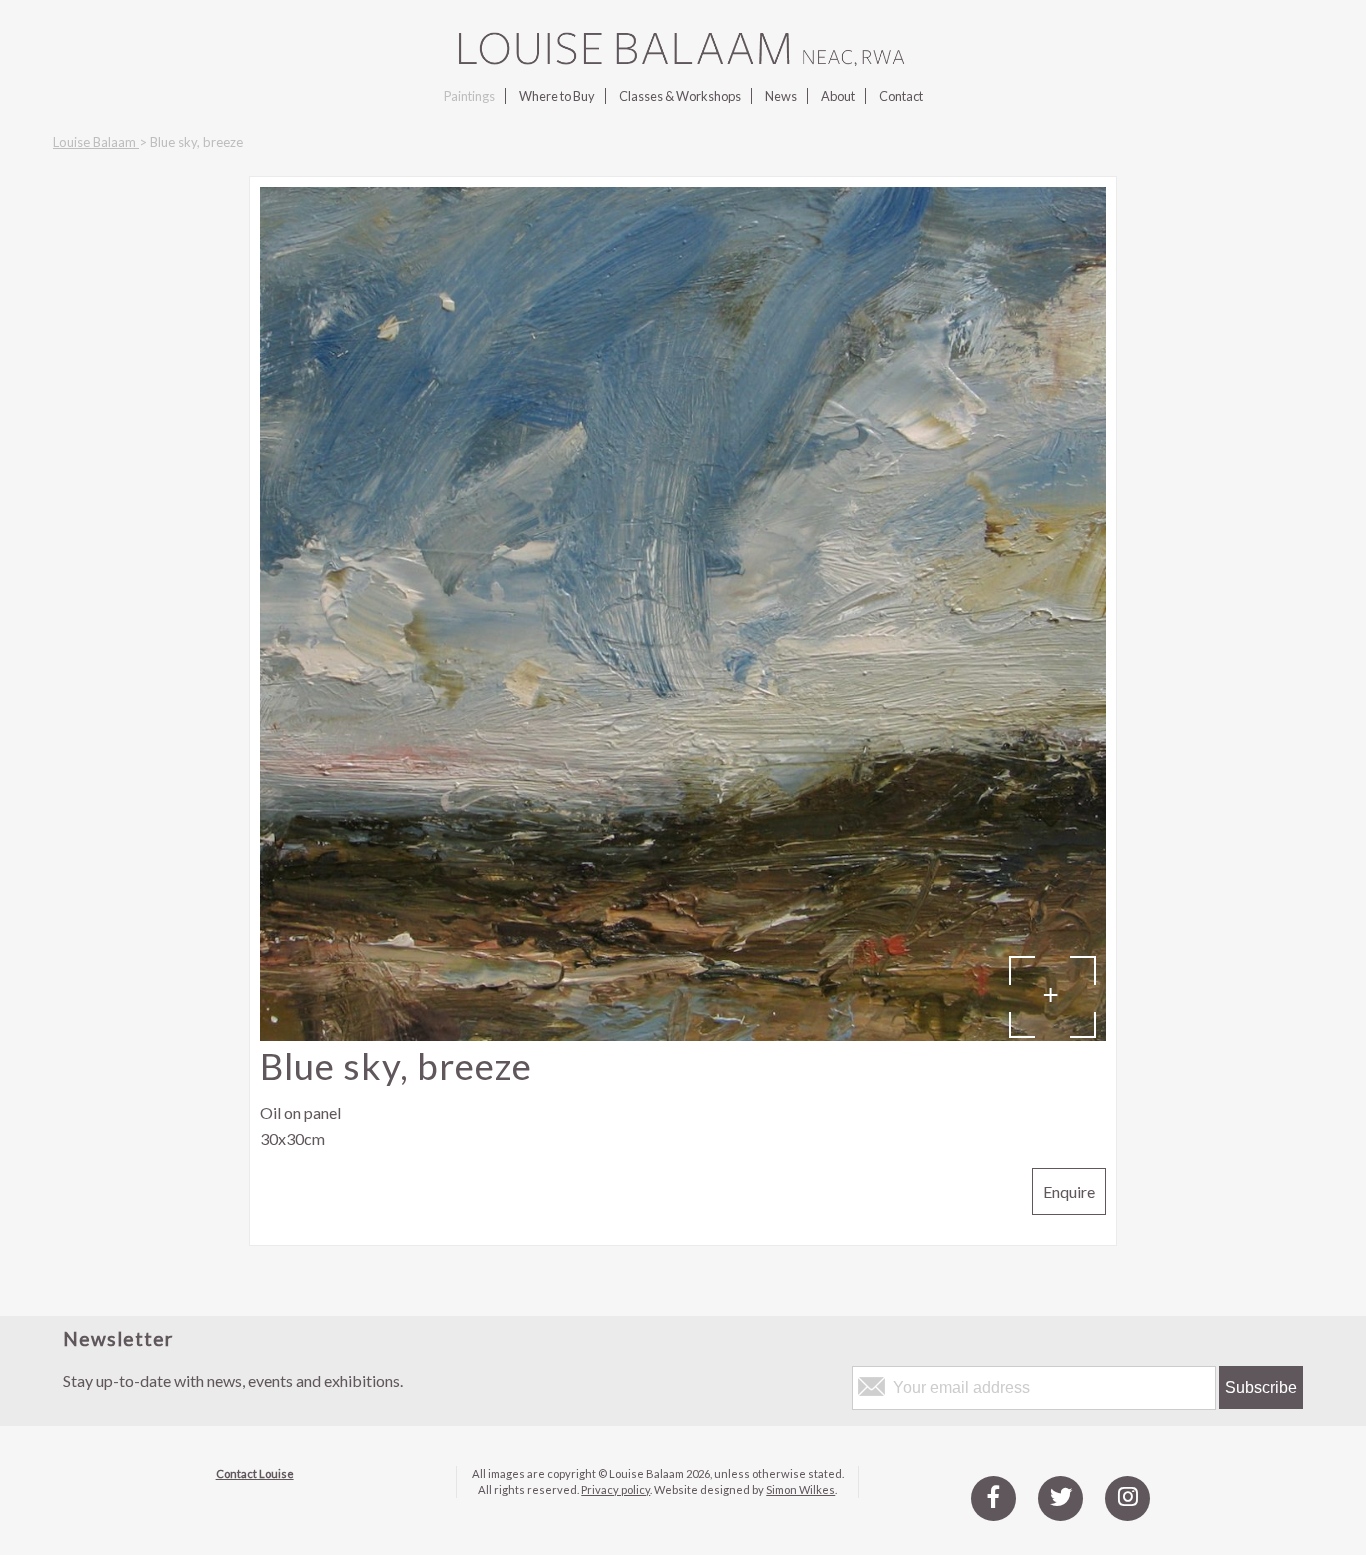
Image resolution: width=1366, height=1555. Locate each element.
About (838, 96)
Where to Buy (557, 96)
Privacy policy (615, 1489)
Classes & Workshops (680, 96)
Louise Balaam (96, 142)
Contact (901, 96)
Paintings (469, 96)
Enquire (1069, 1191)
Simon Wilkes (800, 1489)
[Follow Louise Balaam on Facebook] (993, 1497)
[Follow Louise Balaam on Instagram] (1127, 1497)
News (781, 96)
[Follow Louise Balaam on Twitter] (1060, 1497)
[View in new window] (683, 1034)
